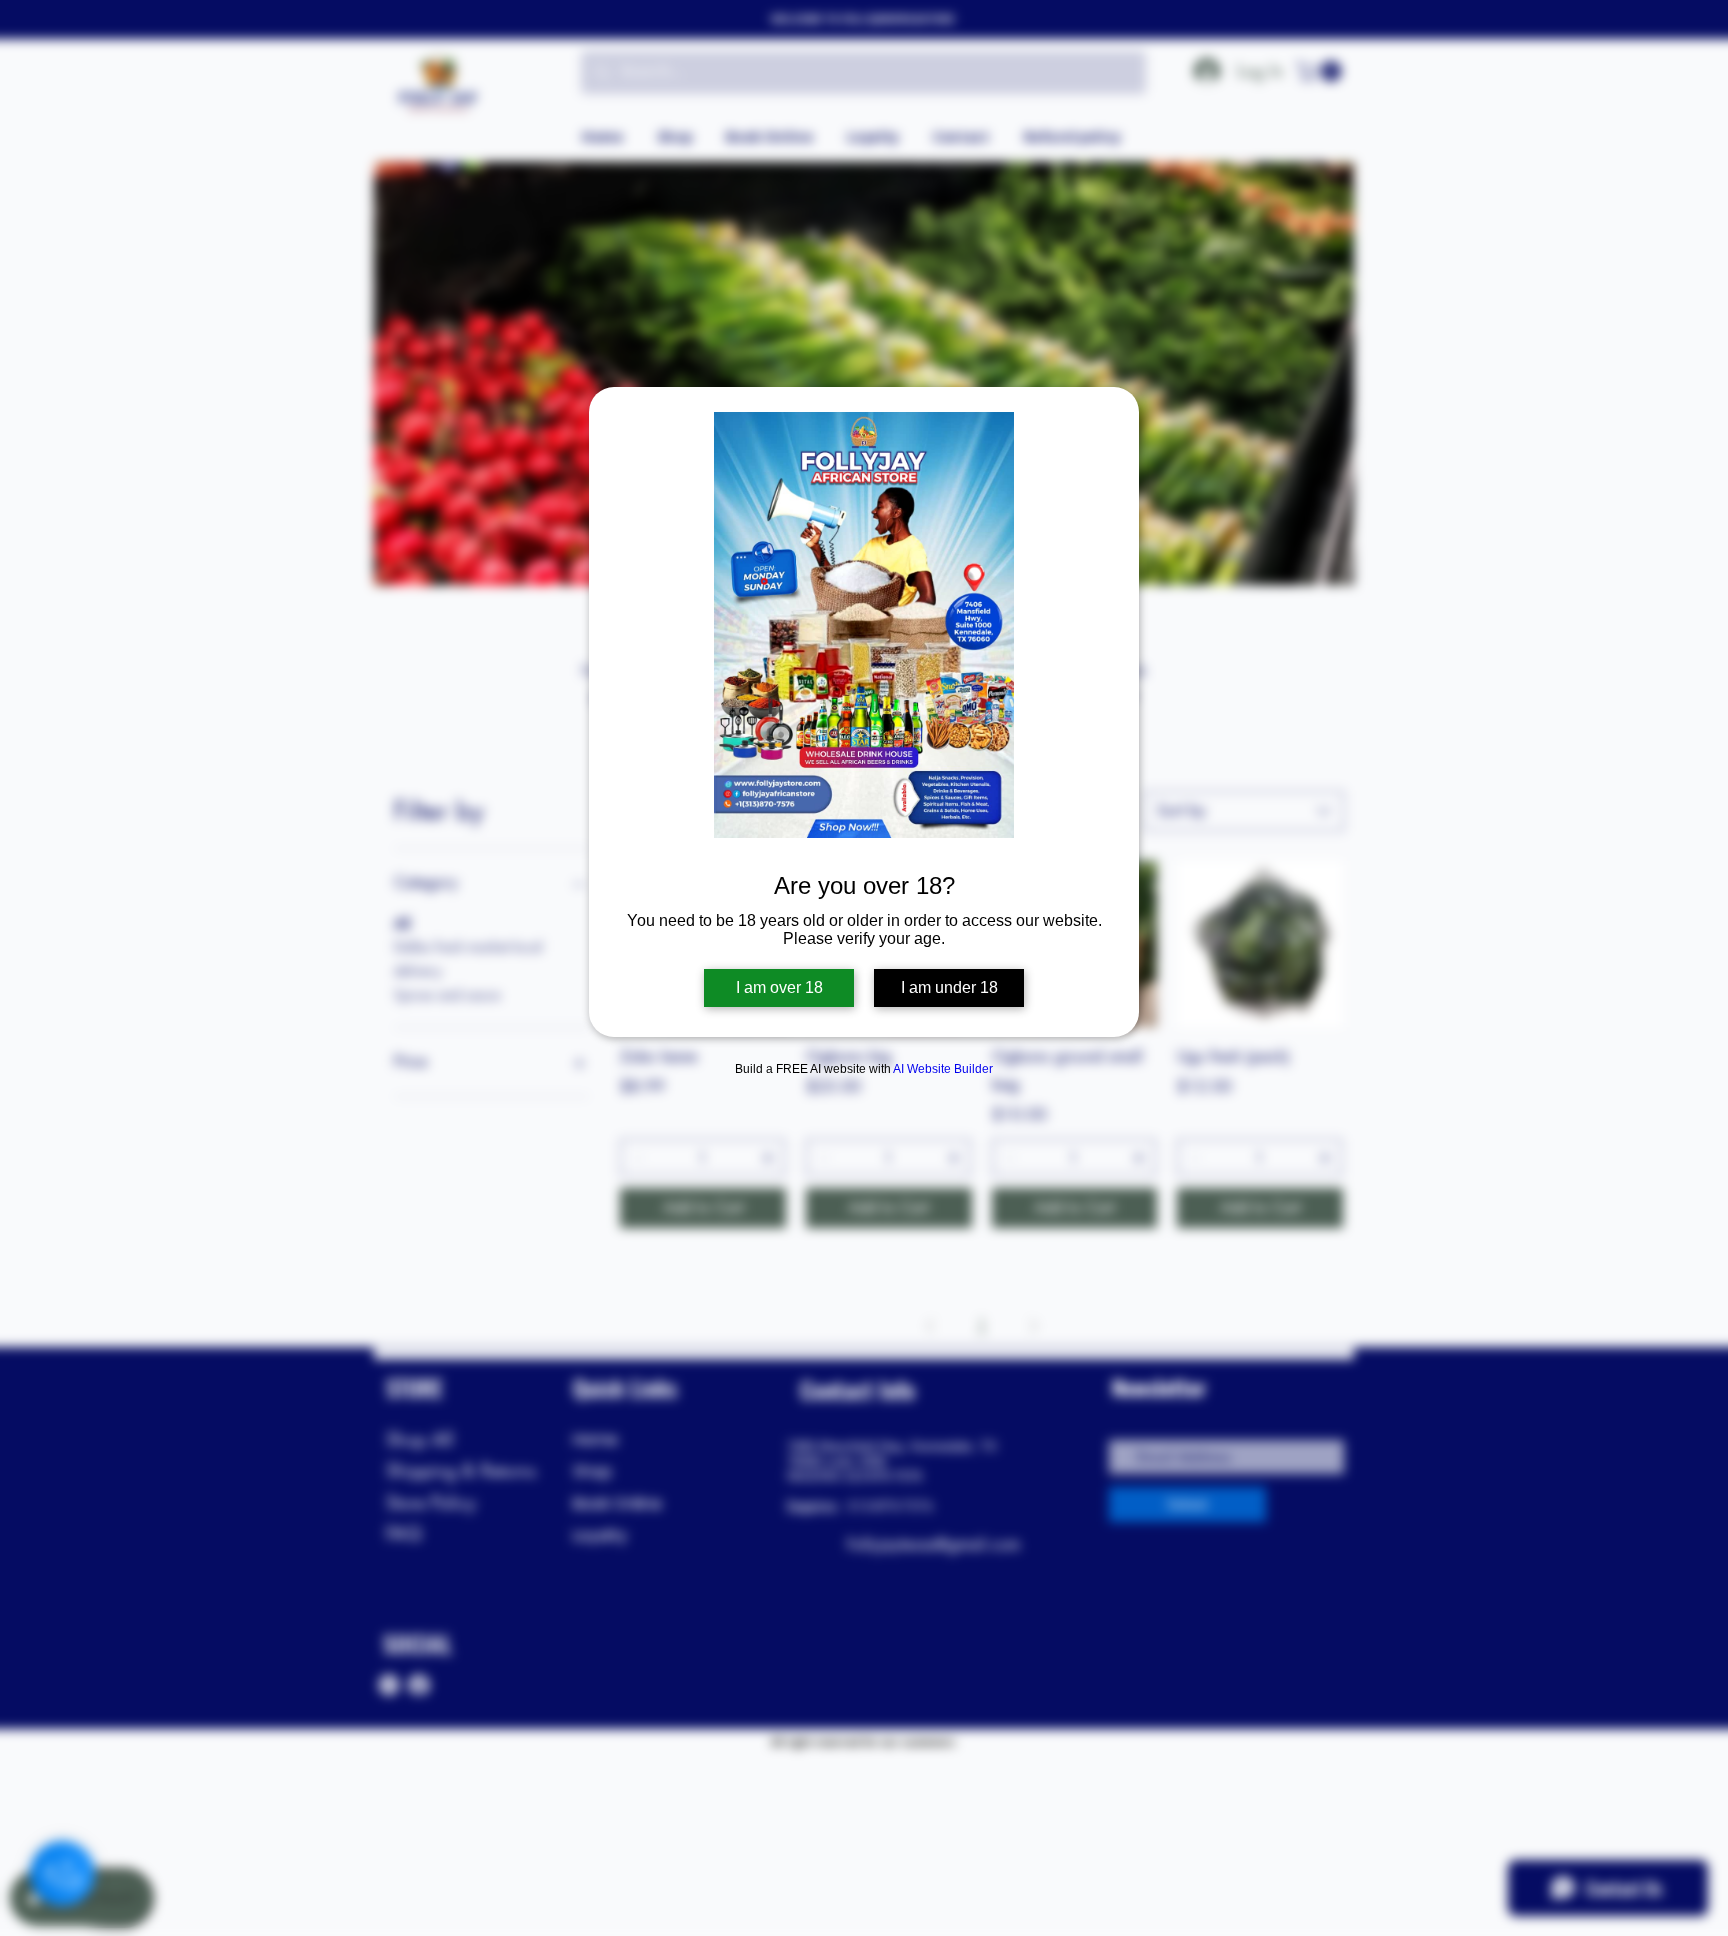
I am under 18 (949, 987)
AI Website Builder (943, 1069)
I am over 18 (779, 987)
